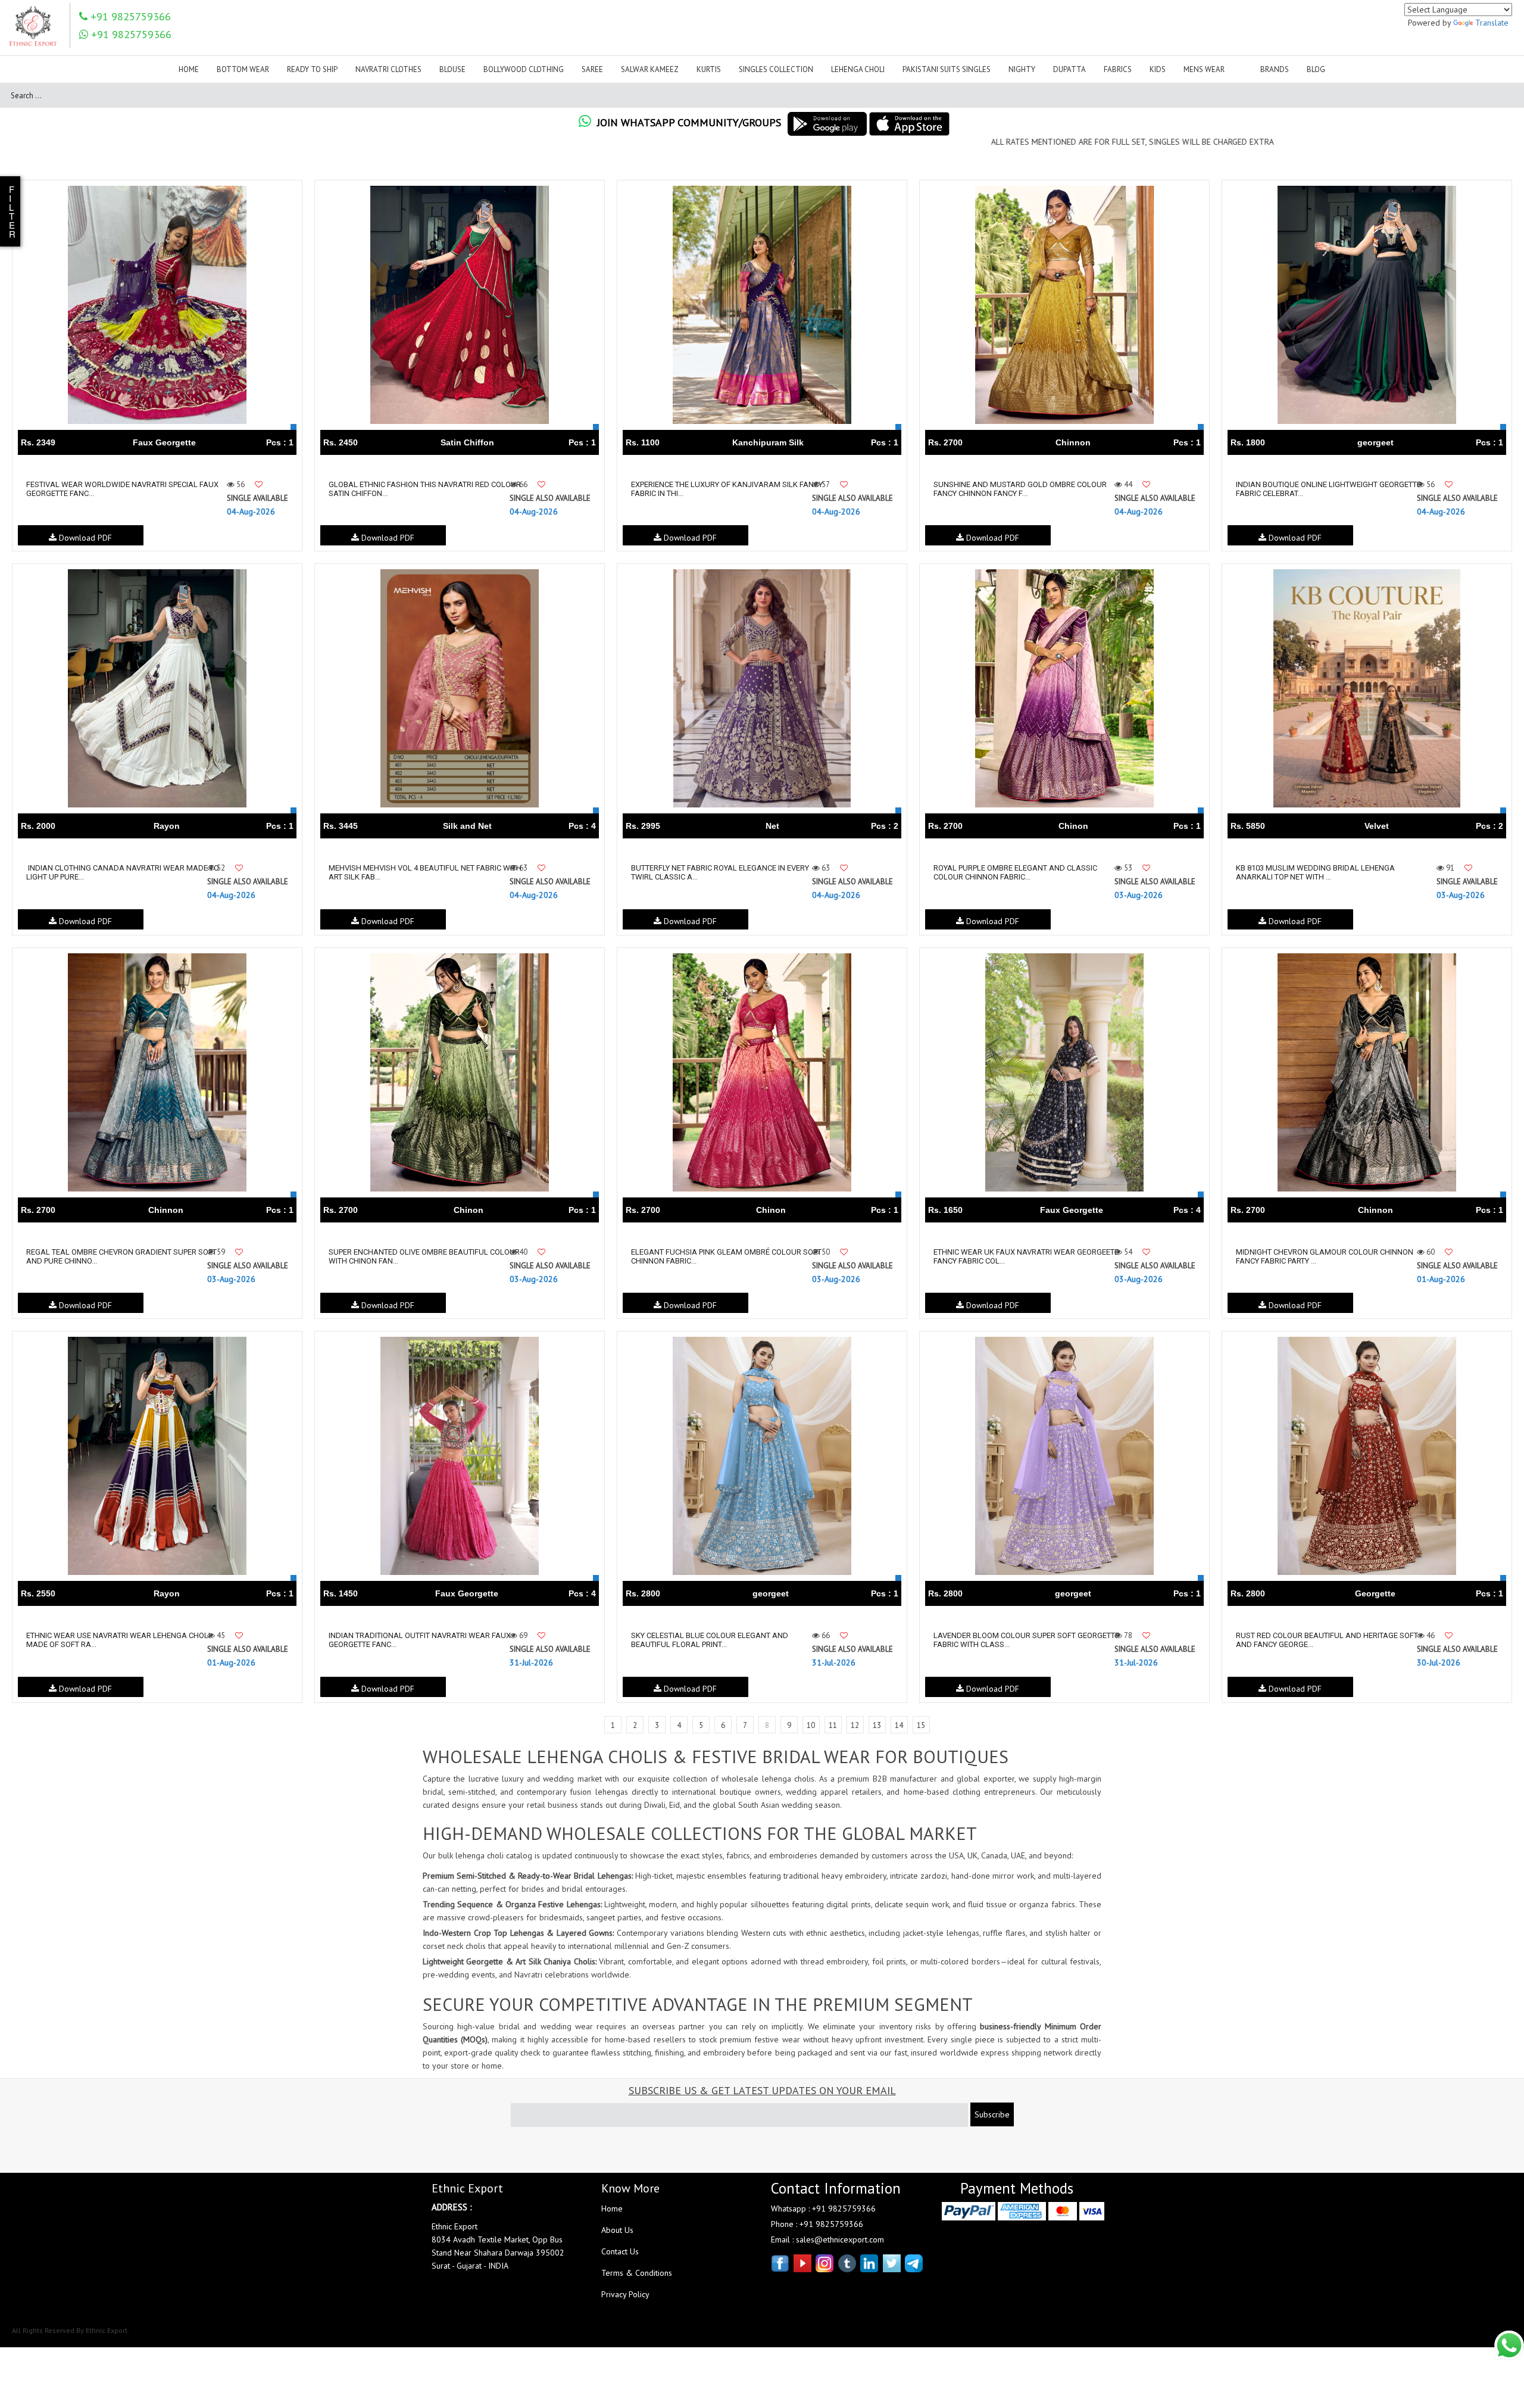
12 (855, 1725)
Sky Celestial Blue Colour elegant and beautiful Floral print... (710, 1640)
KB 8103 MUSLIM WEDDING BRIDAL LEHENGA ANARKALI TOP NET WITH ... (1315, 872)
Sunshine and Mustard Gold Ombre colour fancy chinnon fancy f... (1020, 489)
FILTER (12, 211)
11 (833, 1725)
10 (811, 1725)
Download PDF (84, 538)
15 (921, 1725)
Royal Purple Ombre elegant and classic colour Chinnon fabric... (1015, 872)
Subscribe (992, 2114)
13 (877, 1725)
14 (899, 1725)
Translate (1492, 23)
